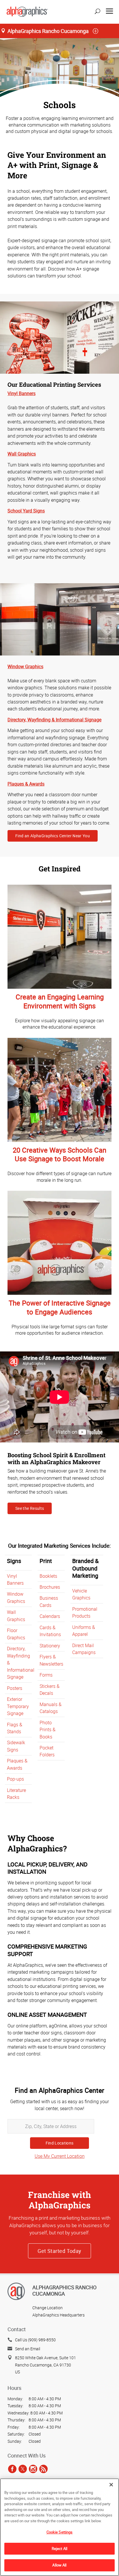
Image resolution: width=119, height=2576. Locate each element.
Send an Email (28, 2349)
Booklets (48, 1576)
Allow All (59, 2565)
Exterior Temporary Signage (18, 1706)
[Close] (111, 2485)
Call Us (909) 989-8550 (35, 2340)
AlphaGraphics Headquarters (58, 2315)
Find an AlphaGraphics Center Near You (53, 836)
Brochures (50, 1587)
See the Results (30, 1508)
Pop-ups (15, 1779)
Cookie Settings (60, 2532)
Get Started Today (59, 2251)
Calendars (50, 1616)
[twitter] (23, 2469)
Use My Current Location (60, 2156)
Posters (15, 1688)
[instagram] (33, 2469)
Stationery (50, 1646)
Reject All (59, 2549)
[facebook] (12, 2469)
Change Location (48, 2308)
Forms (46, 1675)
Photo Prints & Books (48, 1730)
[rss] (43, 2469)
